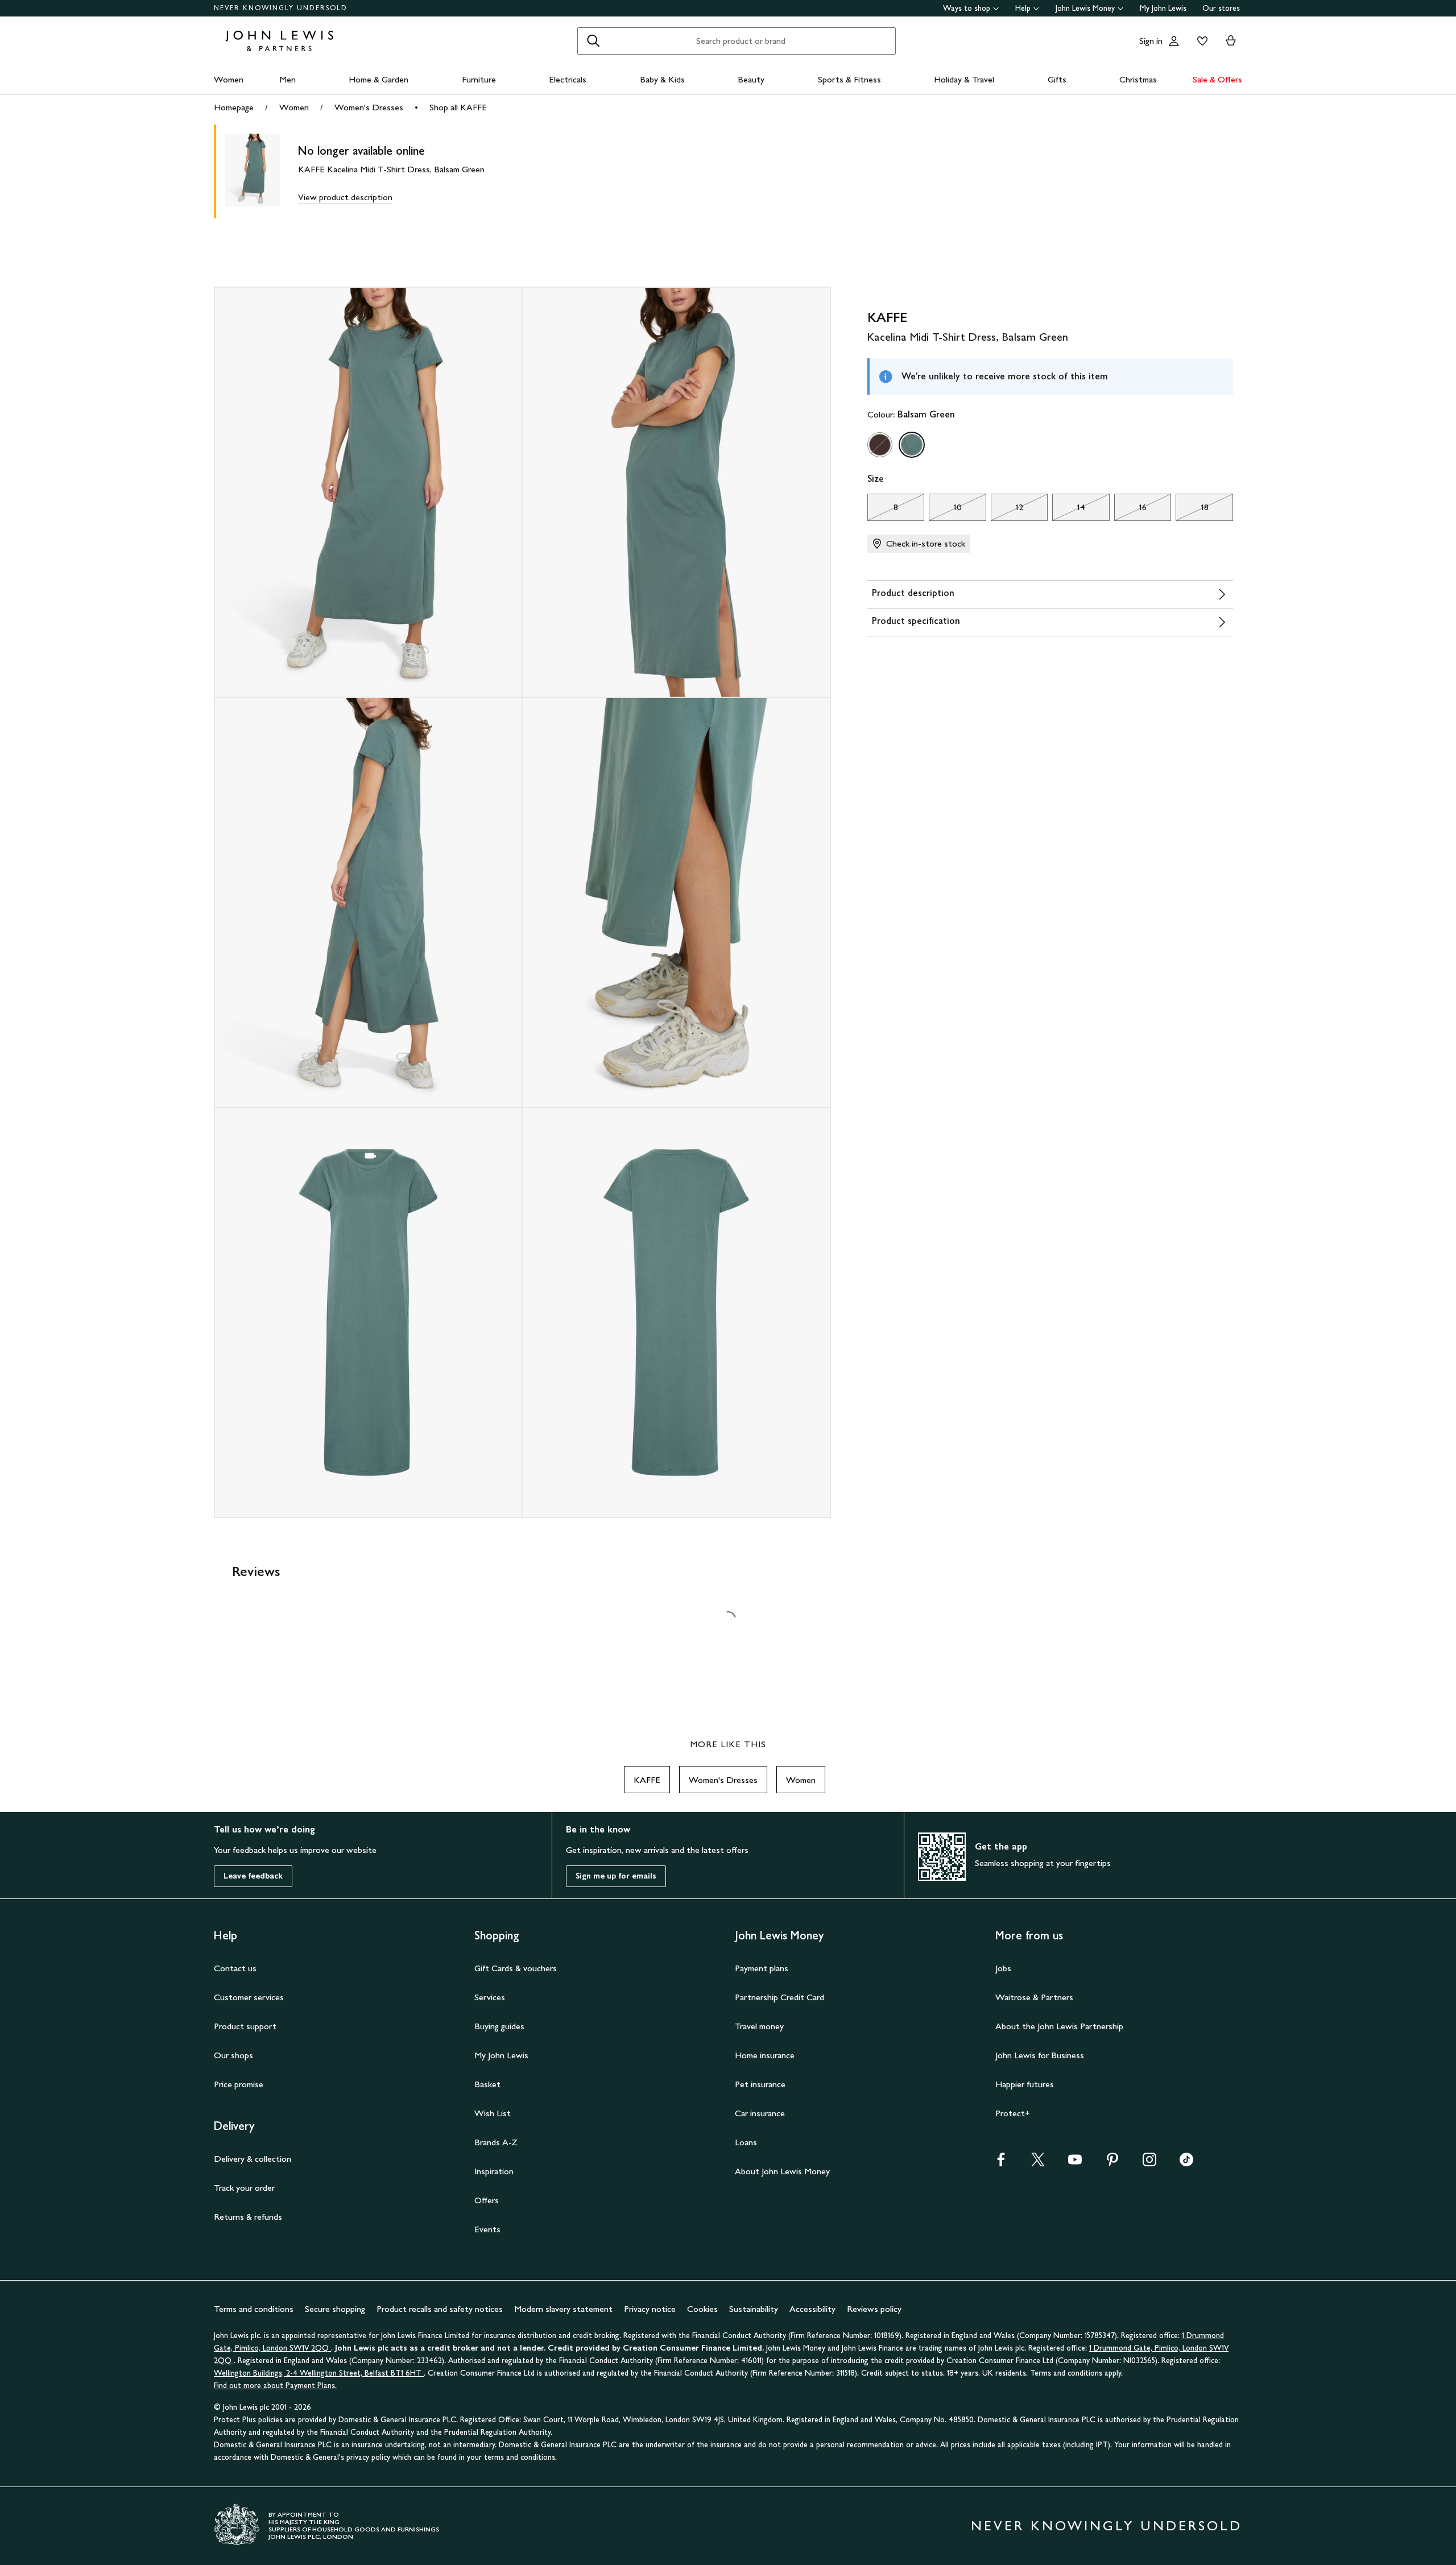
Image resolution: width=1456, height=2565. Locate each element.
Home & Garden (379, 79)
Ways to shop (967, 8)
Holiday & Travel (964, 79)
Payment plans (762, 1968)
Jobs (1003, 1968)
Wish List (493, 2113)
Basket (487, 2084)
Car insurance (760, 2113)
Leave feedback (253, 1876)
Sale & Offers (1217, 79)
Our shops (233, 2055)
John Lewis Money (1085, 8)
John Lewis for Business (1040, 2055)
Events (487, 2229)
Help (1023, 8)
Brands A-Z (496, 2142)
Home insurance (765, 2055)
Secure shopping (335, 2309)
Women (229, 79)
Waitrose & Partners (1034, 1997)
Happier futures (1025, 2084)
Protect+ (1013, 2113)
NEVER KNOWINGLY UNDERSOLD (281, 8)
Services (490, 1997)
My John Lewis (1163, 8)
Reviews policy (874, 2309)
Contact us (235, 1968)
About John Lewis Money (782, 2171)
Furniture (479, 79)
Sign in (1151, 41)
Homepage (234, 107)
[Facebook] (1001, 2163)
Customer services (249, 1997)
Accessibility (812, 2309)
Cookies (702, 2309)
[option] (880, 445)
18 (1192, 510)
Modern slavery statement (563, 2309)
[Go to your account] (1174, 41)
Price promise (239, 2084)
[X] (1038, 2163)
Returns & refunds (248, 2217)
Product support (245, 2026)
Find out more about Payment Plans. (275, 2386)
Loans (746, 2142)
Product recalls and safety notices (440, 2309)
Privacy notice (650, 2309)
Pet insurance (760, 2084)
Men (288, 79)
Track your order (244, 2188)
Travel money (759, 2026)
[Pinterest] (1112, 2163)
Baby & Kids (662, 79)
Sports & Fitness (849, 79)
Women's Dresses (369, 107)
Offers (487, 2200)
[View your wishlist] (1200, 41)
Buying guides (499, 2026)
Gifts (1057, 79)
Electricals (568, 79)
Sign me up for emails (616, 1876)
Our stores (1221, 8)
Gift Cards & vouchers (516, 1968)
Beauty (751, 79)
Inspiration (494, 2171)
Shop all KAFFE (458, 107)
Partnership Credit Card (779, 1997)
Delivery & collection (253, 2159)
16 (1130, 510)
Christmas (1138, 79)
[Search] (593, 41)
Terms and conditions (254, 2309)
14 (1069, 510)
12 (1007, 510)
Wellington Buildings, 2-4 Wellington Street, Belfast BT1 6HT (319, 2373)
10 (945, 510)
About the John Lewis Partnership (1059, 2026)
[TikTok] (1186, 2163)
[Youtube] (1075, 2163)
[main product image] (262, 171)
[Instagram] (1149, 2163)
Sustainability (754, 2309)
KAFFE (647, 1780)
